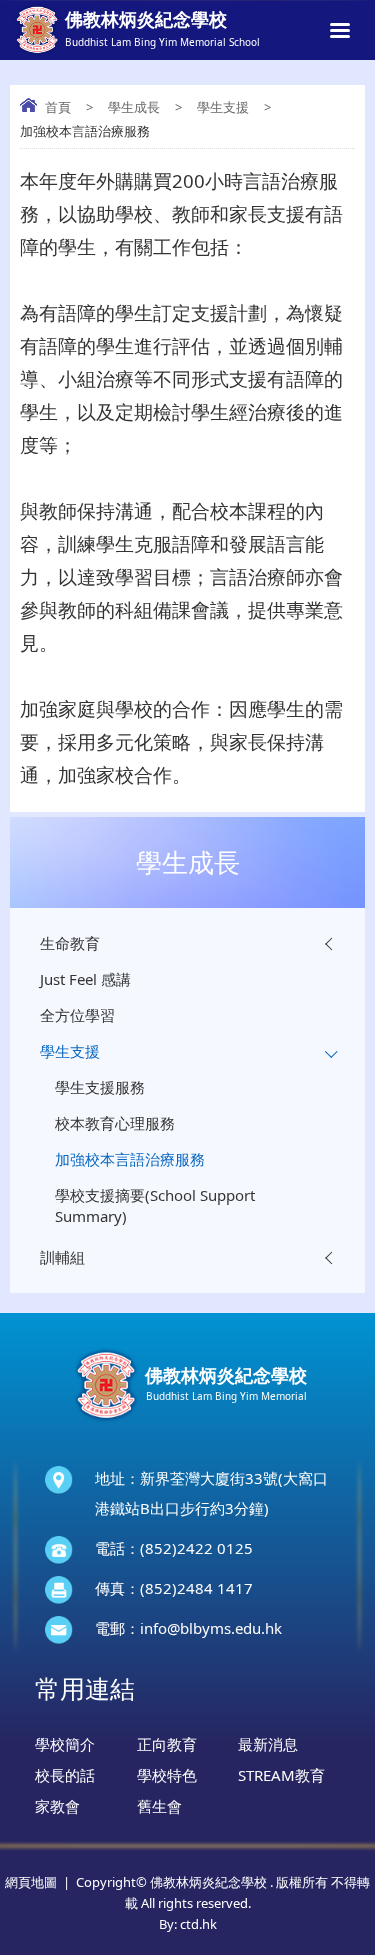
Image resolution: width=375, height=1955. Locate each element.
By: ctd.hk (188, 1924)
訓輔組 (62, 1257)
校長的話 (65, 1775)
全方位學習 (77, 1015)
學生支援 (223, 107)
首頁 (58, 107)
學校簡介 (65, 1744)
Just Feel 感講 (85, 979)
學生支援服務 (100, 1087)
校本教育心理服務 (115, 1123)
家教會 (57, 1806)
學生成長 (134, 107)
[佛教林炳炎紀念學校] (188, 1422)
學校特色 (167, 1775)
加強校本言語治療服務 (130, 1159)
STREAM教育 (281, 1775)
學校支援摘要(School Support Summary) (155, 1205)
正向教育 (167, 1744)
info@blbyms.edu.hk (211, 1628)
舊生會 (159, 1806)
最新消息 (268, 1744)
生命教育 (70, 943)
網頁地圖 (31, 1882)
